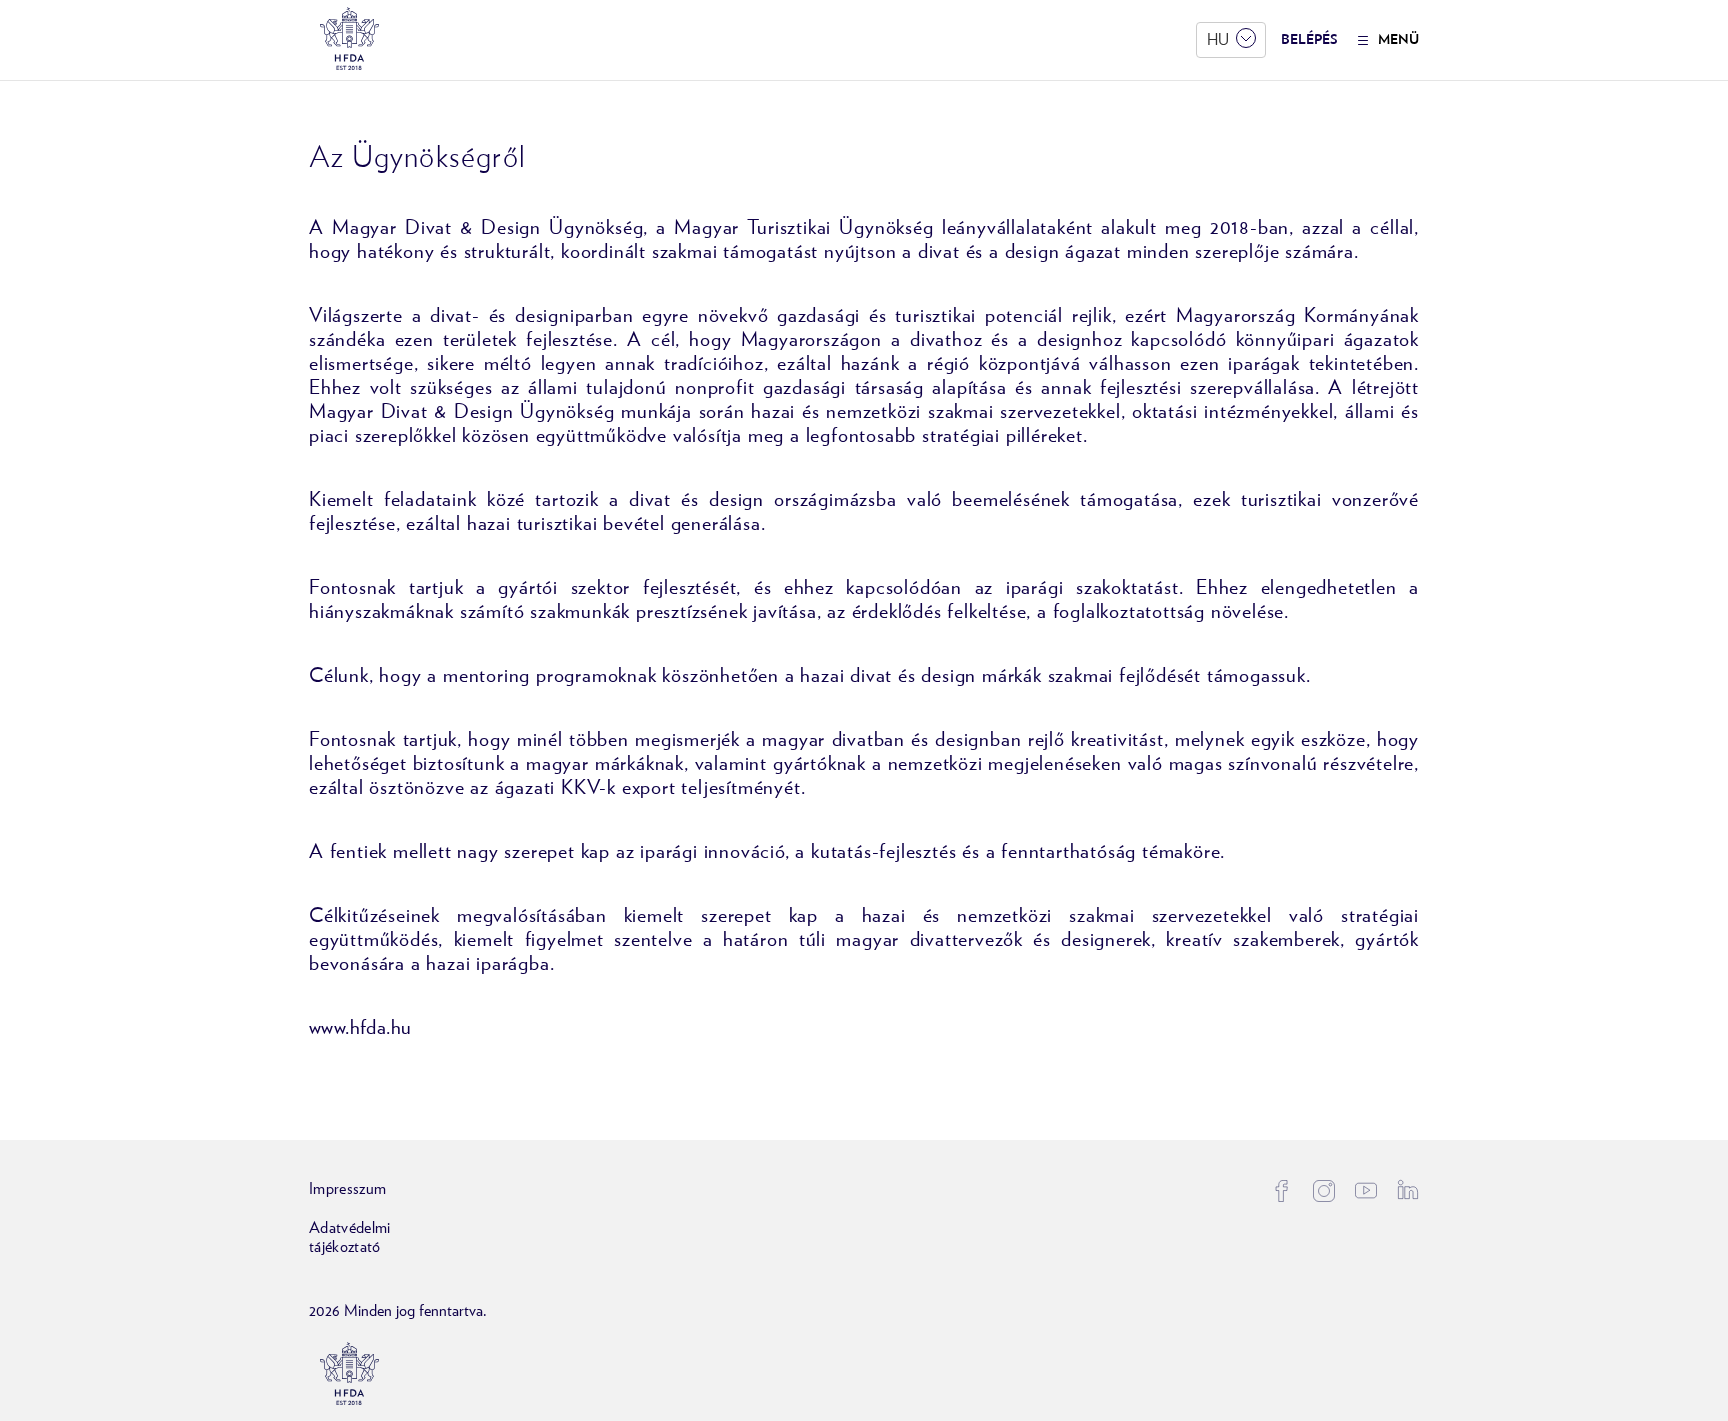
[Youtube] (1366, 1191)
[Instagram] (1324, 1191)
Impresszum (347, 1189)
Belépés (1309, 40)
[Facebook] (1282, 1191)
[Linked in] (1408, 1189)
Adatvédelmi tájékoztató (350, 1237)
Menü (1398, 40)
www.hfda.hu (360, 1028)
